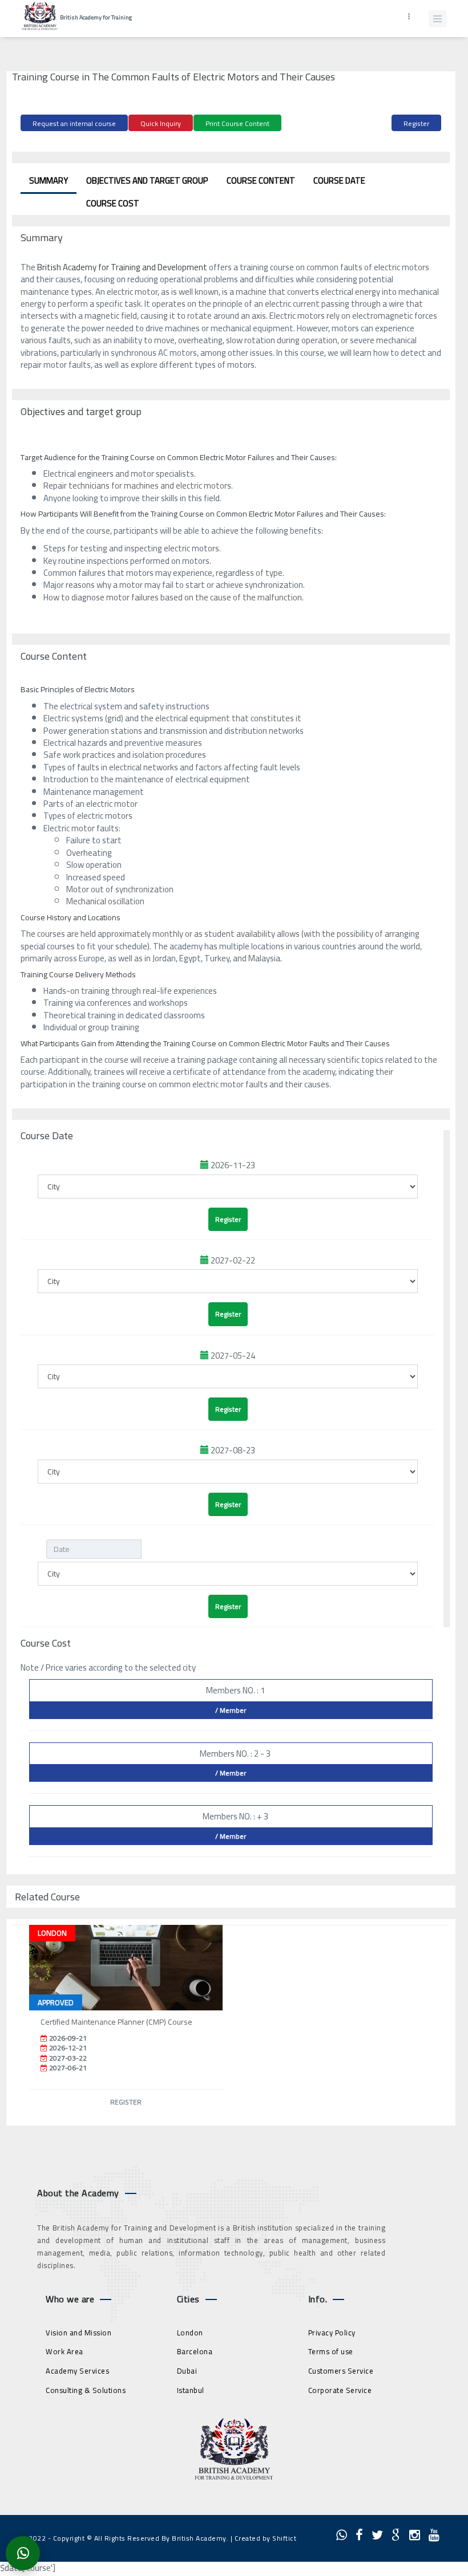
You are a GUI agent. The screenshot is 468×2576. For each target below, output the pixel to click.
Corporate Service (340, 2390)
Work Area (64, 2351)
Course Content (261, 180)
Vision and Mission (78, 2333)
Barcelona (195, 2351)
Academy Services (77, 2371)
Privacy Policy (332, 2333)
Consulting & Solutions (86, 2390)
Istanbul (191, 2390)
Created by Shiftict (266, 2538)
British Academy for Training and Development (123, 267)
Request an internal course (74, 123)
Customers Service (341, 2371)
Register (416, 123)
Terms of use (331, 2351)
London (190, 2333)
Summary (49, 180)
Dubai (187, 2371)
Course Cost (113, 203)
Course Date (339, 180)
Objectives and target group (147, 180)
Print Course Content (237, 123)
